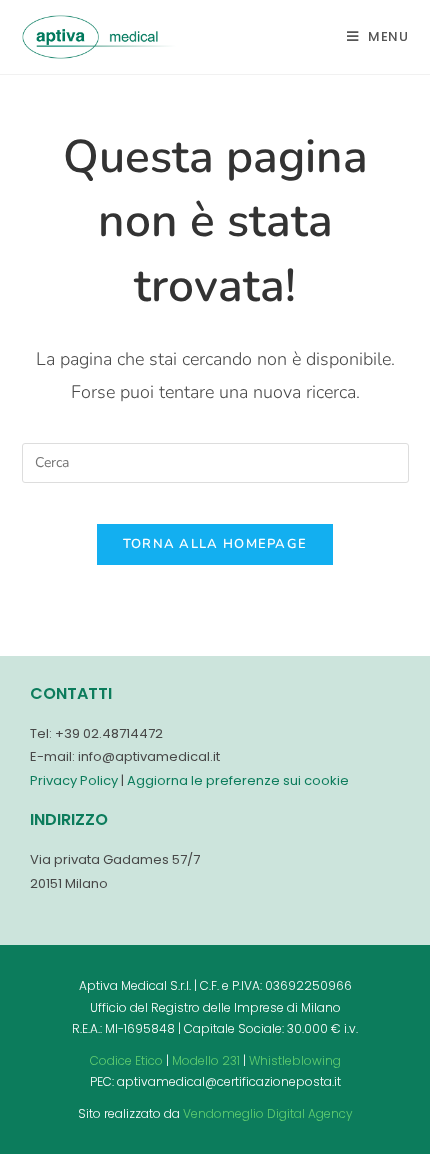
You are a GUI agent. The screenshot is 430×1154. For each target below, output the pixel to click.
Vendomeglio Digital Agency (268, 1113)
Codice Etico (126, 1060)
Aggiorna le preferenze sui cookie (238, 780)
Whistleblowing (295, 1060)
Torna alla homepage (215, 544)
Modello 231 (206, 1060)
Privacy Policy (74, 780)
